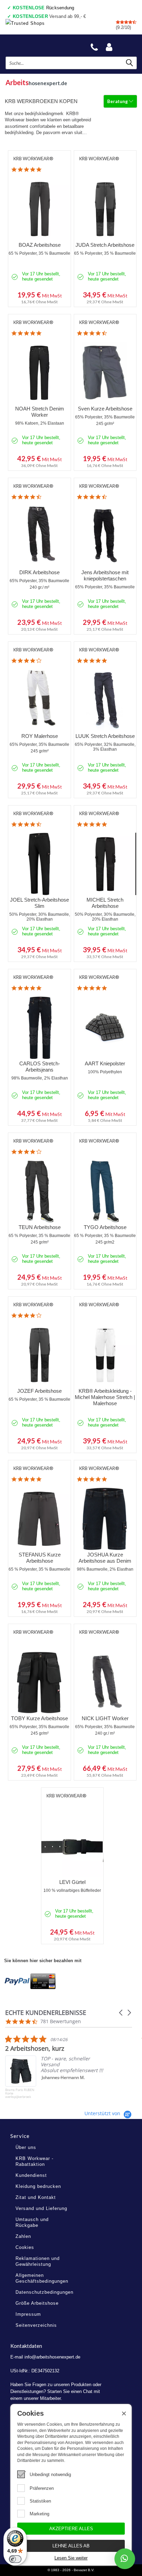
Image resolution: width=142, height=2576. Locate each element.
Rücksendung (44, 8)
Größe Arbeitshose (37, 2303)
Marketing (39, 2514)
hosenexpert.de (36, 82)
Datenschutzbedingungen (44, 2292)
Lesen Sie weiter (71, 2558)
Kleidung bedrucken (38, 2186)
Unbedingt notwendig (50, 2474)
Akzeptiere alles (71, 2529)
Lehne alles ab (71, 2546)
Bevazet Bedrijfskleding (38, 45)
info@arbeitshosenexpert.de (52, 2357)
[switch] (15, 2559)
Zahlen (23, 2236)
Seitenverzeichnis (36, 2325)
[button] (121, 2013)
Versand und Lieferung (41, 2208)
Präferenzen (42, 2488)
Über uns (26, 2147)
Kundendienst (31, 2175)
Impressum (28, 2314)
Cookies (25, 2247)
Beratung (118, 101)
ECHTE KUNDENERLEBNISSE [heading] (46, 2013)
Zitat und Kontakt (36, 2197)
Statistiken (40, 2501)
